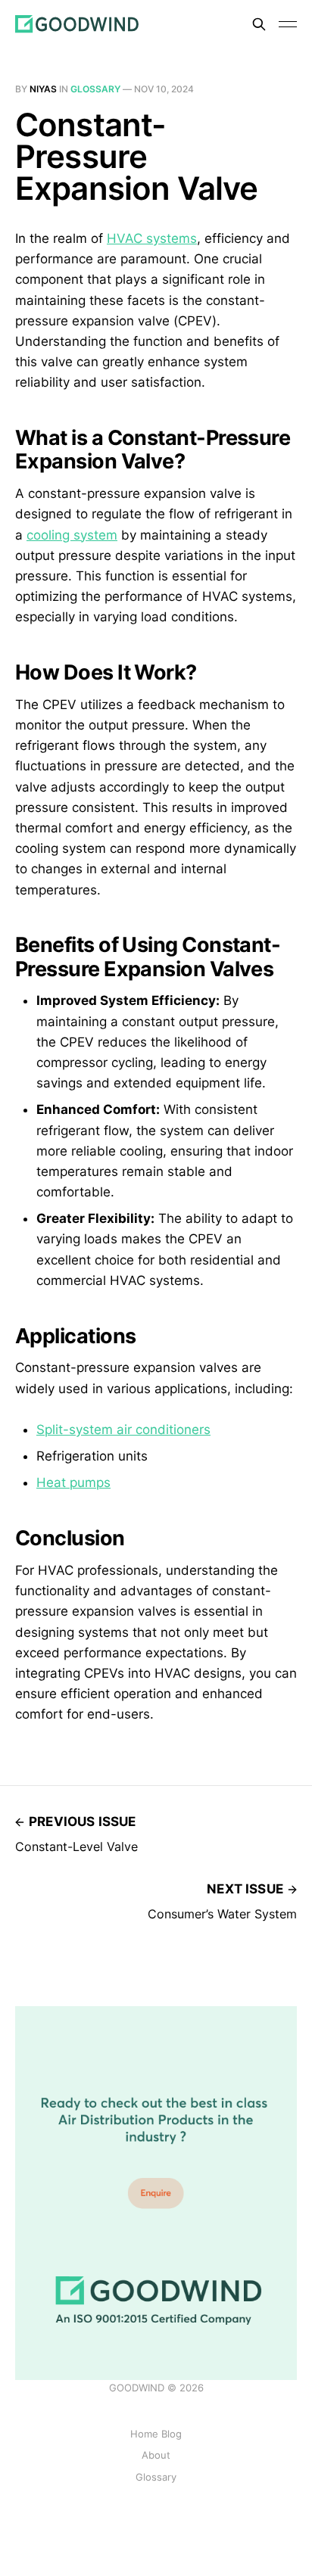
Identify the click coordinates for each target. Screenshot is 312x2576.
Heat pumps (73, 1482)
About (156, 2455)
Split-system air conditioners (123, 1430)
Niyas (43, 89)
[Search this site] (259, 24)
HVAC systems (152, 238)
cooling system (72, 535)
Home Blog (156, 2434)
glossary (95, 89)
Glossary (156, 2477)
